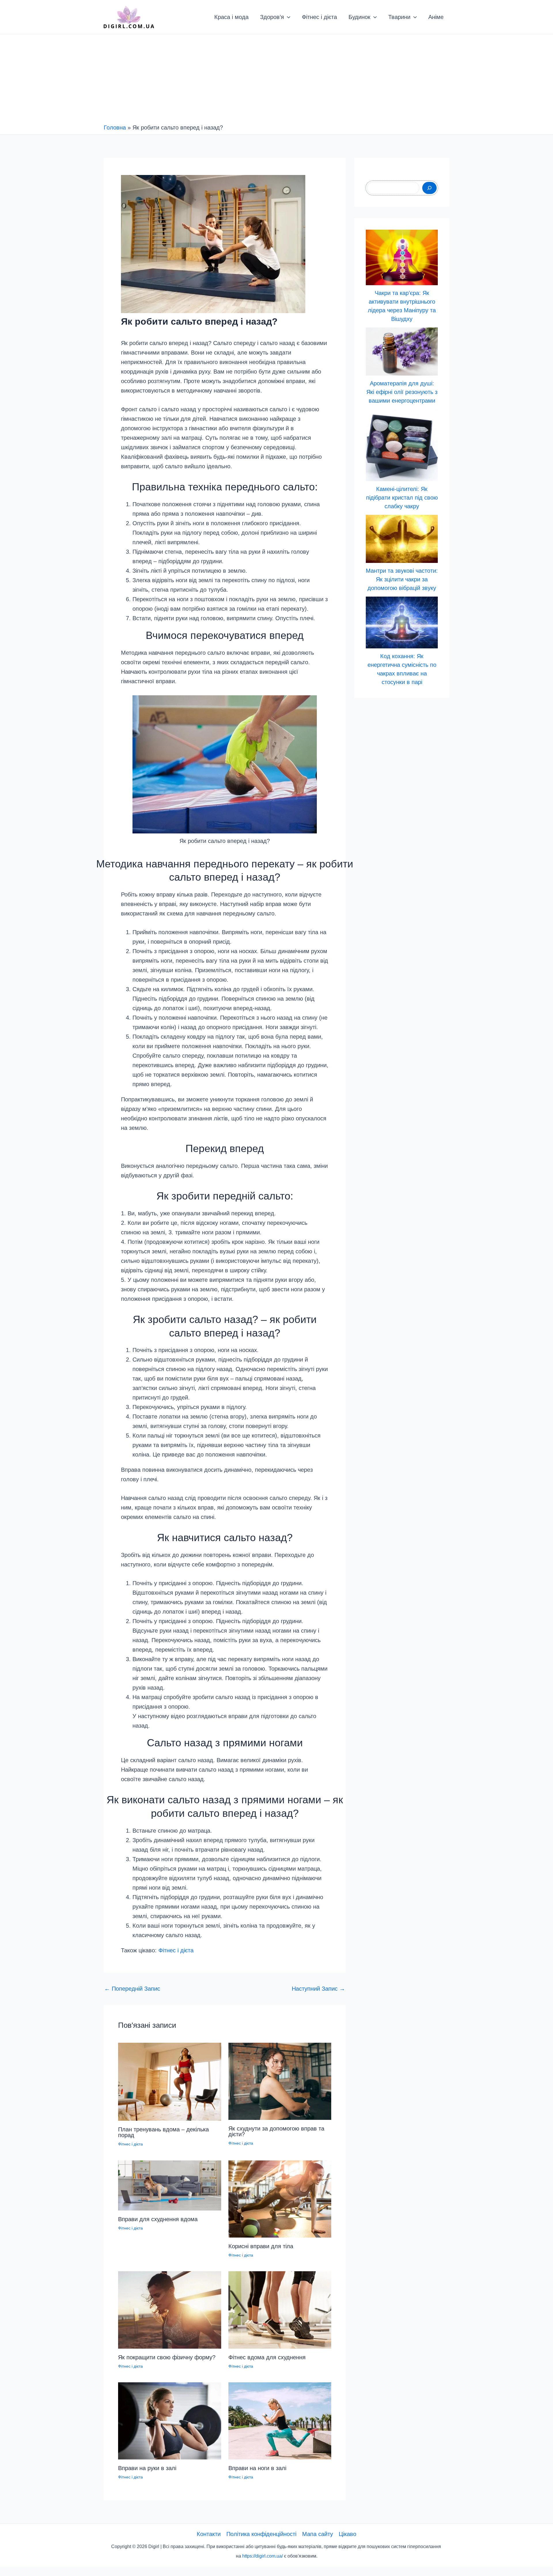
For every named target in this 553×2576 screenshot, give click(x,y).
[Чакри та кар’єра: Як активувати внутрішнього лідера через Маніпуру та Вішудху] (402, 257)
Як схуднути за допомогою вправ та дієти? (276, 2131)
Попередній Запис (132, 1989)
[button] (287, 17)
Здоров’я (272, 17)
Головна (115, 127)
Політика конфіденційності (261, 2534)
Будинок (359, 17)
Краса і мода (231, 17)
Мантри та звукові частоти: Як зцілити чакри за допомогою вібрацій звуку (402, 579)
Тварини (399, 17)
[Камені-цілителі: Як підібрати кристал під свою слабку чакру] (402, 445)
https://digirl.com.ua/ (263, 2556)
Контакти (209, 2534)
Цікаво (347, 2534)
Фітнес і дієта (319, 17)
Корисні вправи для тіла (261, 2246)
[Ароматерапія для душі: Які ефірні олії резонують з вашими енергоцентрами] (402, 351)
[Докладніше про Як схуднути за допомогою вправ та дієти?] (280, 2081)
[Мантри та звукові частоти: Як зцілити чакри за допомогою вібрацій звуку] (402, 539)
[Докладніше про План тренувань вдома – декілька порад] (170, 2081)
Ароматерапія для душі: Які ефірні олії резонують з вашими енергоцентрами (402, 392)
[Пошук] (429, 188)
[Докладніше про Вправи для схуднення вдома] (170, 2185)
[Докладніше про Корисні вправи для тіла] (280, 2198)
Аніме (436, 17)
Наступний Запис (318, 1989)
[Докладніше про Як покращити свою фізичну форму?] (170, 2310)
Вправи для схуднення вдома (158, 2219)
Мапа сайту (318, 2534)
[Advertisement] (276, 80)
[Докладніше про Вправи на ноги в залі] (280, 2420)
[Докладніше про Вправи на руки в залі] (170, 2420)
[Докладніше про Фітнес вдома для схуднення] (280, 2310)
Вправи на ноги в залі (257, 2468)
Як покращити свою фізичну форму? (167, 2357)
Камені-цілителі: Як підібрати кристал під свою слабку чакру (402, 498)
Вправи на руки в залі (147, 2468)
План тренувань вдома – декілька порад (163, 2132)
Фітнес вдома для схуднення (267, 2357)
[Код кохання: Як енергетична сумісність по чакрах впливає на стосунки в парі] (402, 622)
